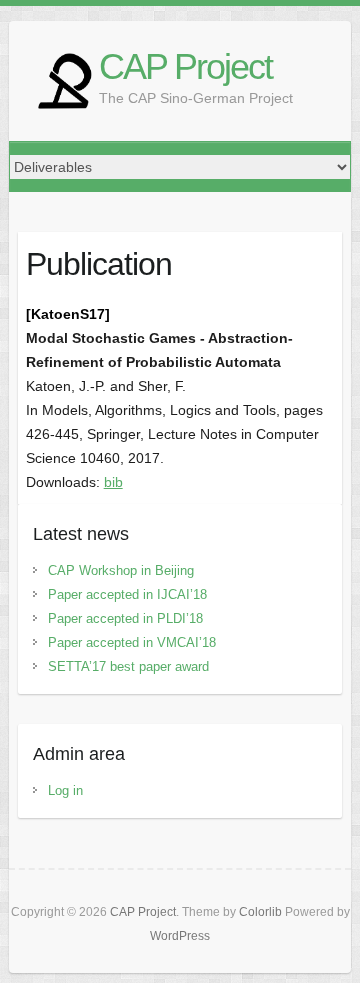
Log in (65, 790)
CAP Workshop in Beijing (121, 570)
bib (113, 482)
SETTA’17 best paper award (128, 666)
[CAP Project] (64, 81)
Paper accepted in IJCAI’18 (127, 594)
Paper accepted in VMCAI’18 (132, 642)
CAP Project (185, 66)
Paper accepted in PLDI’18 (125, 618)
